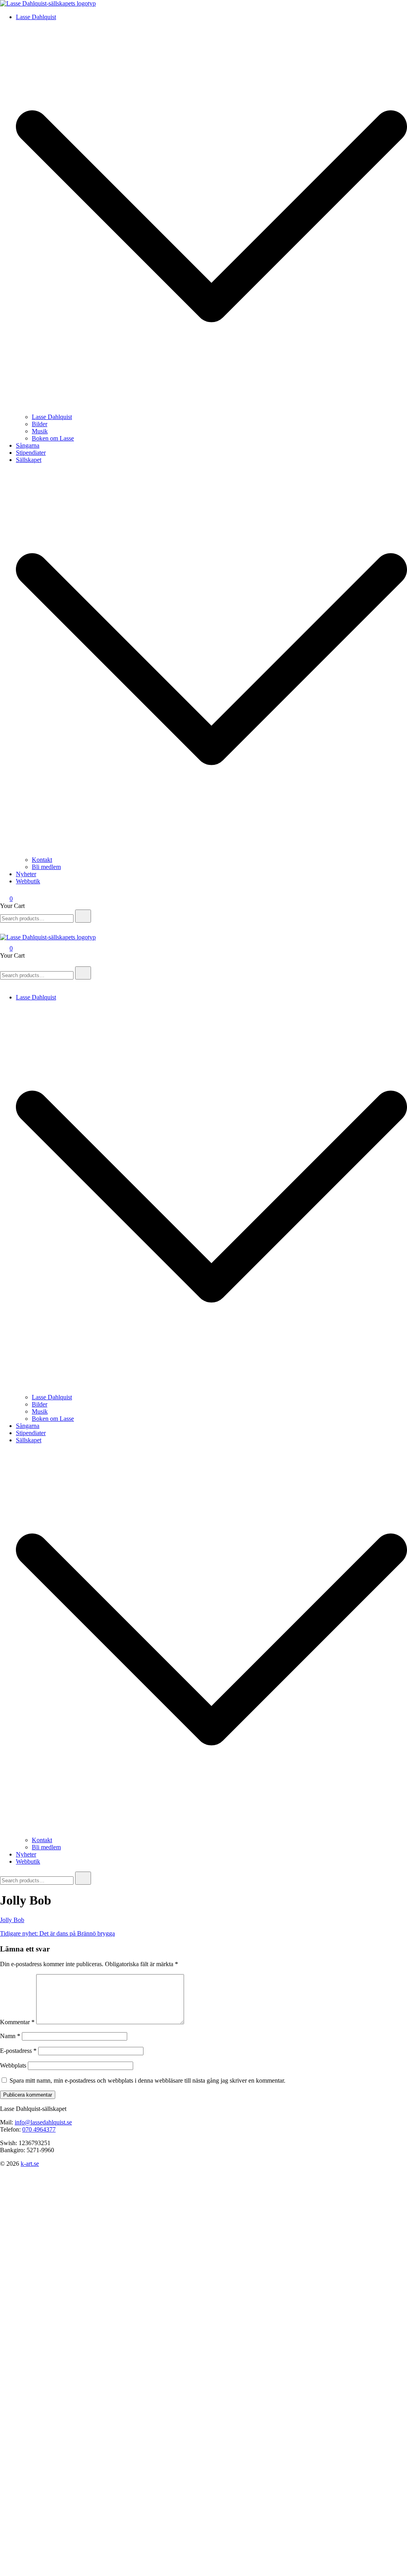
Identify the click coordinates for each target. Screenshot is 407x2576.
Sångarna (28, 445)
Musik (40, 431)
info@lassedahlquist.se (43, 2122)
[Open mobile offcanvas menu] (3, 963)
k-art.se (30, 2164)
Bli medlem (46, 867)
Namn (10, 2036)
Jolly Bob (12, 1920)
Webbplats (13, 2065)
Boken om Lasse (53, 438)
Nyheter (26, 874)
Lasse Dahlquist (36, 17)
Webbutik (28, 881)
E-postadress (18, 2051)
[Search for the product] (83, 916)
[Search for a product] (8, 930)
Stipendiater (31, 453)
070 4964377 (39, 2129)
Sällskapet (29, 460)
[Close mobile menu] (3, 984)
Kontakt (42, 860)
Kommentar (17, 2022)
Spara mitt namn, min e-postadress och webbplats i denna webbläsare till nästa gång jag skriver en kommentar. (147, 2080)
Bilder (40, 424)
